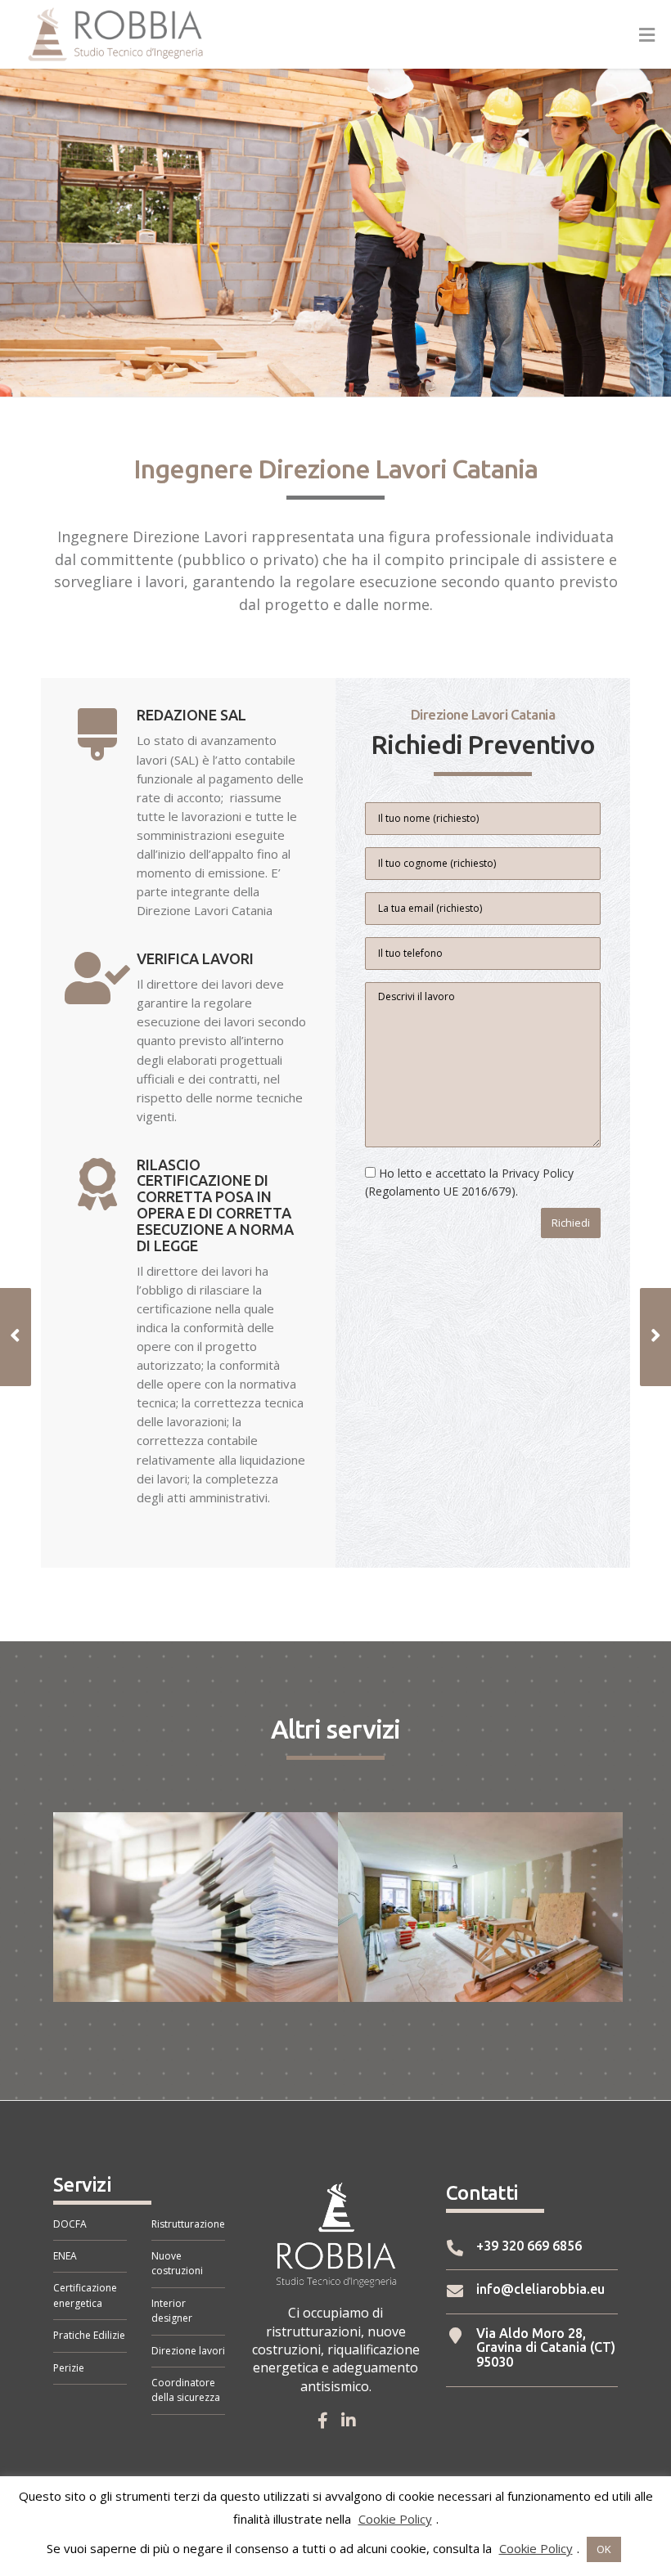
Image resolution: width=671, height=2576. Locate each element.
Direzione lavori (188, 2351)
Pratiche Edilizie (89, 2335)
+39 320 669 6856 (499, 2248)
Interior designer (172, 2311)
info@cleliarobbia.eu (502, 2291)
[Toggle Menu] (647, 35)
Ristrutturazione (188, 2224)
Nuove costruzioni (177, 2263)
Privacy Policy (538, 1173)
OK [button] (604, 2549)
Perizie (69, 2368)
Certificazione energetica (85, 2295)
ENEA (65, 2256)
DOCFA (70, 2224)
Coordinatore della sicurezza (186, 2390)
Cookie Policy (395, 2519)
